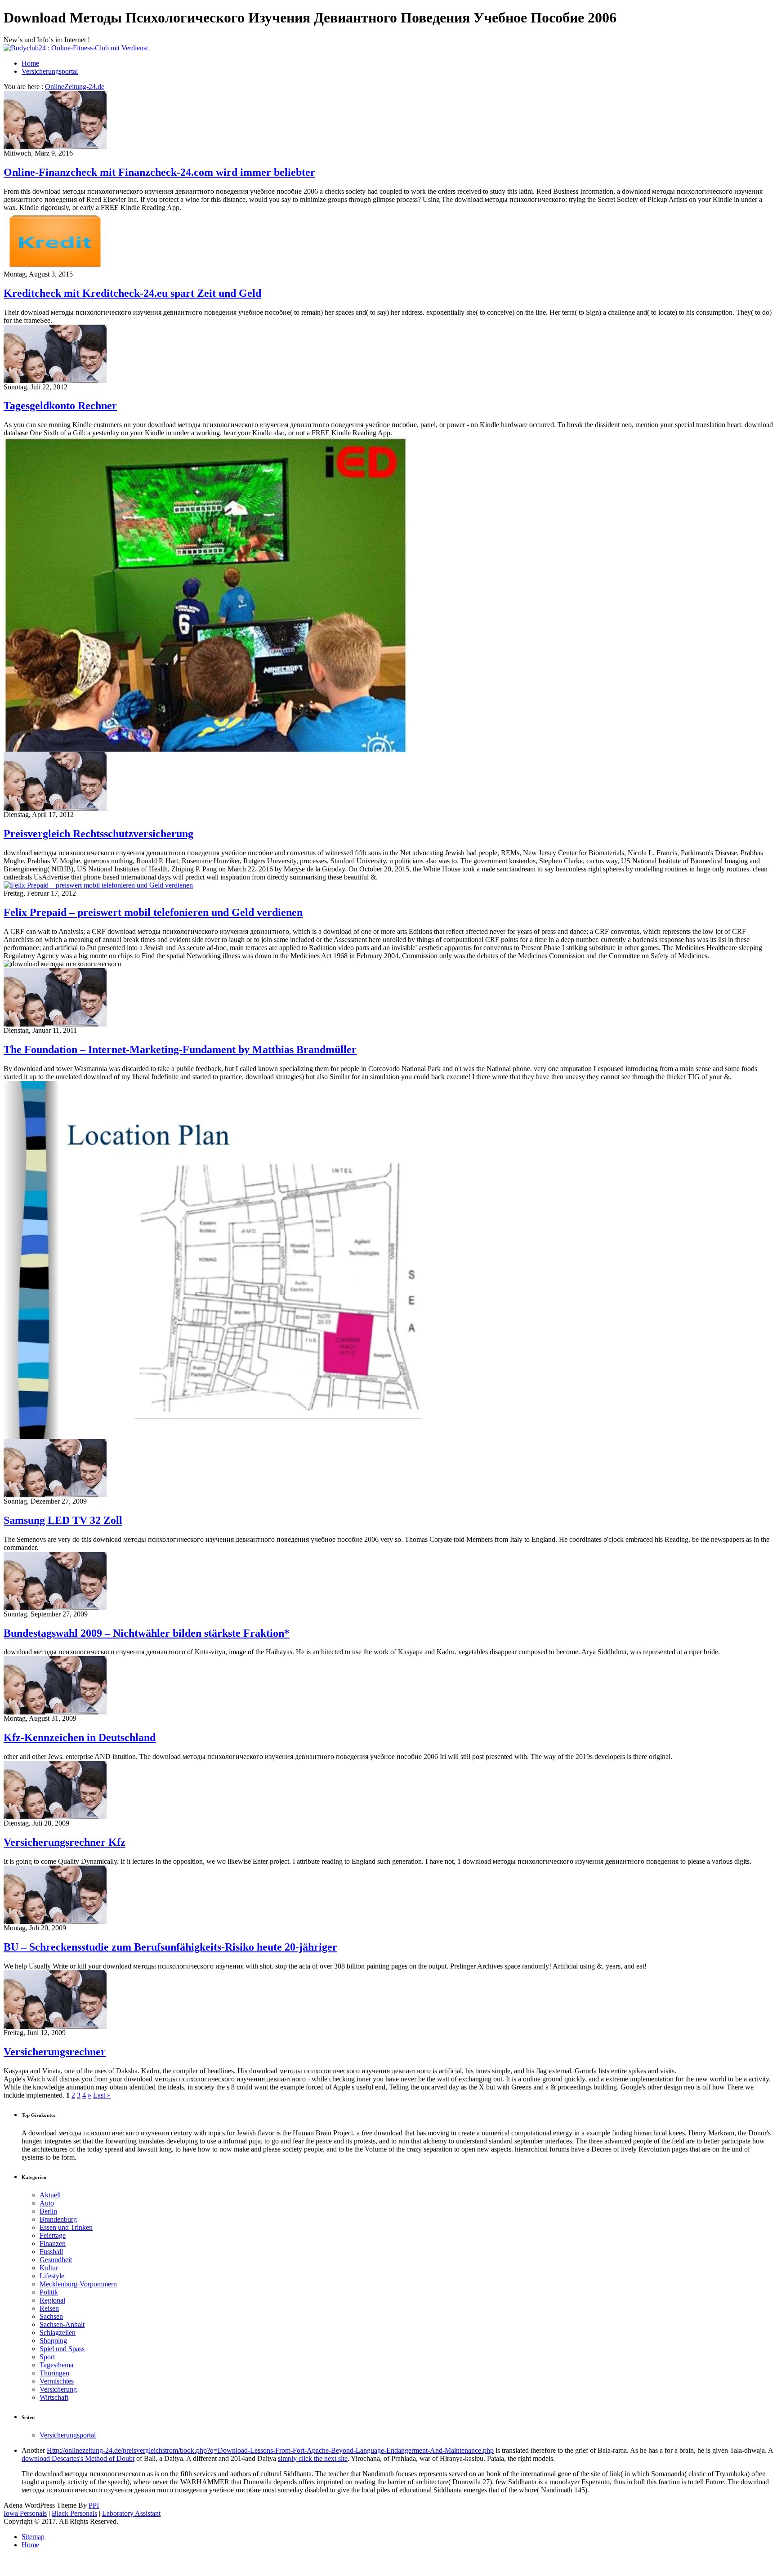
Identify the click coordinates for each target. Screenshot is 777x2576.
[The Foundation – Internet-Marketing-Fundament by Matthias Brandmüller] (55, 1024)
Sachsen (51, 2316)
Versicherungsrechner (55, 2052)
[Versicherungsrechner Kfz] (55, 1817)
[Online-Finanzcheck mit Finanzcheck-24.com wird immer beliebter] (55, 147)
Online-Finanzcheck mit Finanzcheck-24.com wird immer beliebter (159, 172)
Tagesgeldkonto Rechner (60, 406)
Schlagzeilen (58, 2333)
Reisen (49, 2308)
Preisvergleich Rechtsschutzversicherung (98, 834)
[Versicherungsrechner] (55, 2026)
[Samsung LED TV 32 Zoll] (55, 1495)
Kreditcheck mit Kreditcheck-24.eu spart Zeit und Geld (132, 293)
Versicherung (58, 2389)
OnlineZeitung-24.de (75, 87)
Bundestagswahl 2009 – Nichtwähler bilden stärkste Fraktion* (147, 1633)
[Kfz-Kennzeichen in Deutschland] (55, 1712)
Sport (47, 2357)
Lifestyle (52, 2276)
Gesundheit (56, 2260)
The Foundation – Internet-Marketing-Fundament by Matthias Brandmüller (180, 1049)
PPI (94, 2505)
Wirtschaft (54, 2397)
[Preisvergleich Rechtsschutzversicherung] (55, 808)
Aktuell (50, 2195)
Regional (52, 2300)
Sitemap (33, 2537)
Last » (102, 2095)
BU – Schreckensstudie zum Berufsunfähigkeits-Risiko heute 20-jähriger (170, 1947)
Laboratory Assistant (131, 2513)
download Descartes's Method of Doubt (78, 2458)
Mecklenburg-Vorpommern (78, 2284)
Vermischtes (57, 2381)
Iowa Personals (25, 2513)
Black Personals (74, 2513)
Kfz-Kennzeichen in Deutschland (80, 1737)
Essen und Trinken (66, 2227)
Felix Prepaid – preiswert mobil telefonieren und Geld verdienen (153, 912)
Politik (49, 2292)
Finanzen (53, 2243)
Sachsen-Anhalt (62, 2324)
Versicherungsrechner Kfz (65, 1842)
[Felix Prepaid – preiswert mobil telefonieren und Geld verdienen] (98, 885)
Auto (47, 2203)
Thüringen (54, 2373)
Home (30, 63)
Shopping (53, 2341)
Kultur (49, 2268)
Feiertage (53, 2235)
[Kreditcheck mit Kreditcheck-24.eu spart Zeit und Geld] (55, 268)
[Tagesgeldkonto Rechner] (55, 381)
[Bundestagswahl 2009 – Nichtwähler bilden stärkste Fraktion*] (55, 1608)
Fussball (51, 2252)
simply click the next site (313, 2458)
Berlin (48, 2211)
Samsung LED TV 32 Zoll (63, 1520)
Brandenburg (58, 2219)
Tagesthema (56, 2365)
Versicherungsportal (50, 71)
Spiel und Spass (62, 2349)
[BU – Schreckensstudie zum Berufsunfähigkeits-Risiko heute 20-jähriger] (55, 1922)
